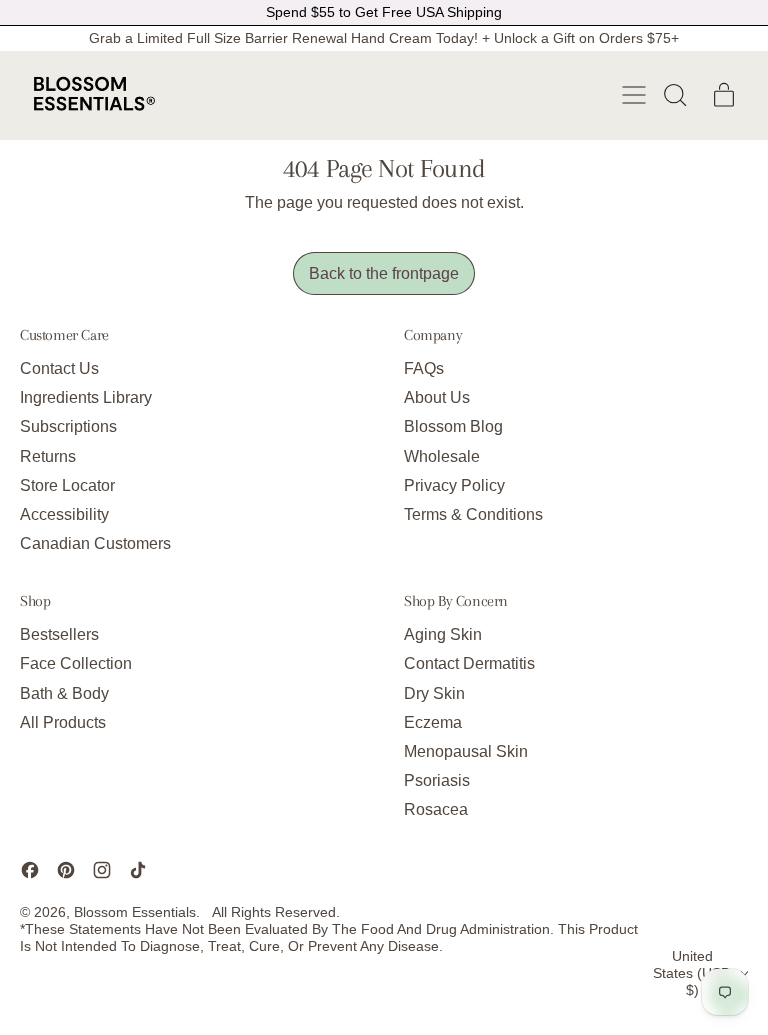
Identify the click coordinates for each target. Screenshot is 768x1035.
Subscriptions (68, 426)
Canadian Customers (95, 543)
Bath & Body (64, 693)
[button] (674, 95)
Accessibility (64, 514)
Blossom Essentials (135, 912)
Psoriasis (437, 780)
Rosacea (436, 809)
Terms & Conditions (473, 514)
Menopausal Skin (466, 751)
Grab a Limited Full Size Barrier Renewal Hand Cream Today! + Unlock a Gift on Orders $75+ (384, 38)
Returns (48, 456)
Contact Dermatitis (469, 663)
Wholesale (442, 456)
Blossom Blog (453, 426)
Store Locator (67, 485)
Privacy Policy (454, 485)
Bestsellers (59, 634)
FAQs (424, 368)
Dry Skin (434, 693)
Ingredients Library (86, 397)
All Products (63, 722)
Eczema (433, 722)
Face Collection (76, 663)
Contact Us (59, 368)
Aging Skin (443, 634)
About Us (437, 397)
